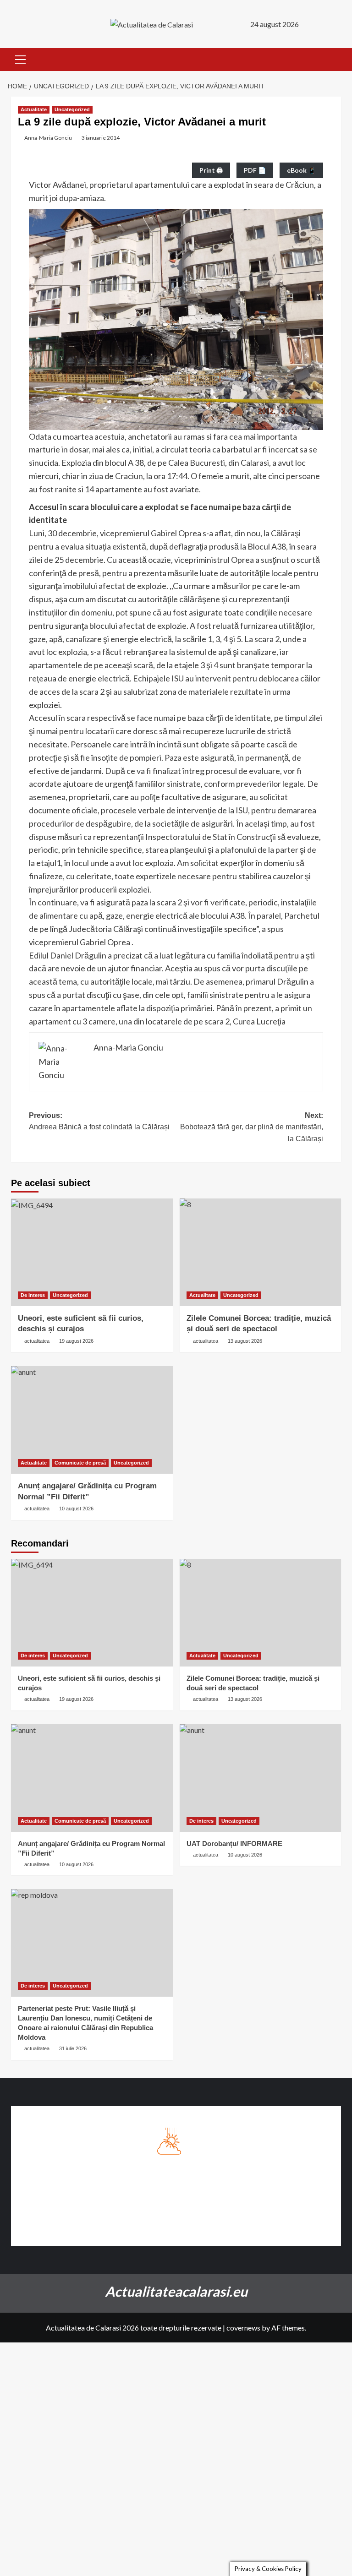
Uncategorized (72, 109)
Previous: (99, 1121)
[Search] (335, 60)
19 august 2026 (76, 1341)
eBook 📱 (301, 170)
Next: (252, 1127)
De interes (33, 1295)
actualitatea (37, 1341)
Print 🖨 (211, 170)
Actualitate (34, 109)
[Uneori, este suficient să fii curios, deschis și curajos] (92, 1252)
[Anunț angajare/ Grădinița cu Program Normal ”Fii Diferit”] (92, 1420)
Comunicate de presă (80, 1463)
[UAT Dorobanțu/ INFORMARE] (261, 1778)
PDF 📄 (255, 170)
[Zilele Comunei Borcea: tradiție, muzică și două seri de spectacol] (261, 1252)
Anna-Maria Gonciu (48, 138)
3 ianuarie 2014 (101, 138)
